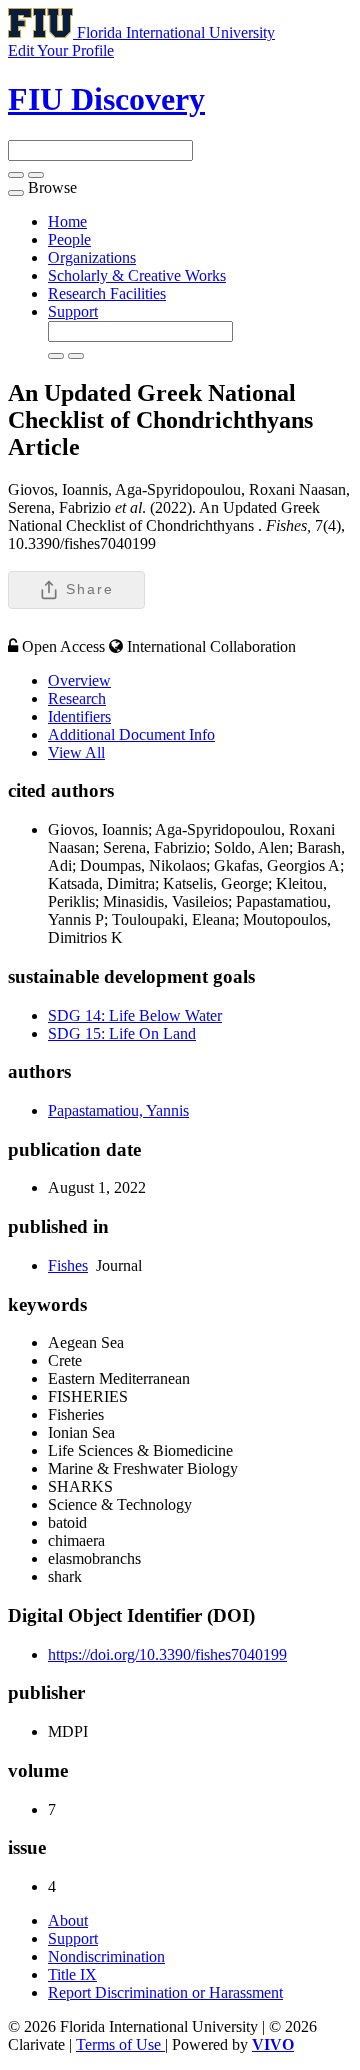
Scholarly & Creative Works (137, 275)
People (69, 239)
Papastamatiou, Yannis (118, 1110)
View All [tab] (76, 752)
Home (67, 221)
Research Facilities (107, 293)
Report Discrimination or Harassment (165, 1992)
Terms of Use (120, 2044)
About (68, 1920)
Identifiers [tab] (79, 716)
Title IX (72, 1974)
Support (73, 311)
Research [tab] (77, 698)
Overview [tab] (79, 680)
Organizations (92, 257)
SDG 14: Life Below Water (135, 1015)
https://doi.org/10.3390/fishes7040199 (167, 1654)
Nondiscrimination (106, 1956)
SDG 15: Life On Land (122, 1033)
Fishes (68, 1265)
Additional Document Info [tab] (131, 734)
